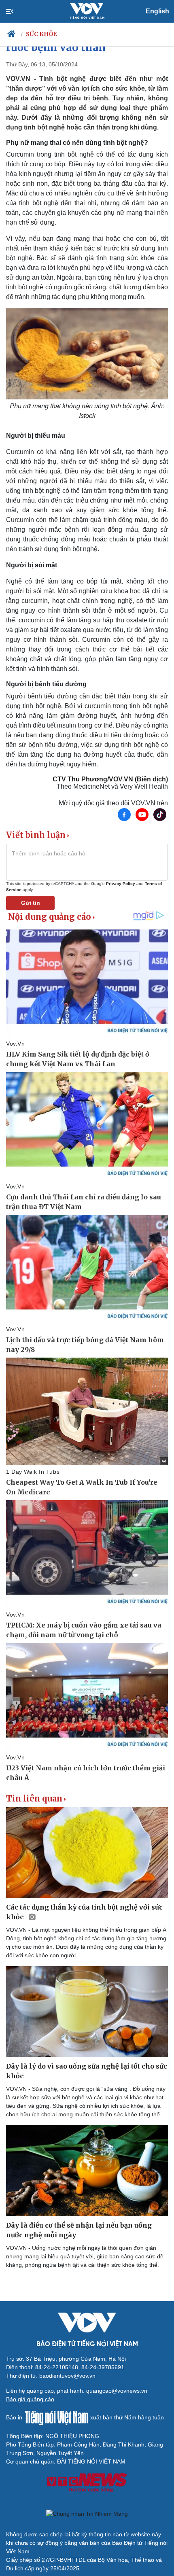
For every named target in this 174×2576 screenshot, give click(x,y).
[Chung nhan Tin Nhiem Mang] (87, 2514)
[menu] (16, 11)
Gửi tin (31, 903)
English (157, 11)
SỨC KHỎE (41, 34)
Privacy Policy (121, 884)
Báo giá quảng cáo (30, 2399)
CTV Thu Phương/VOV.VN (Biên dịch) (110, 779)
